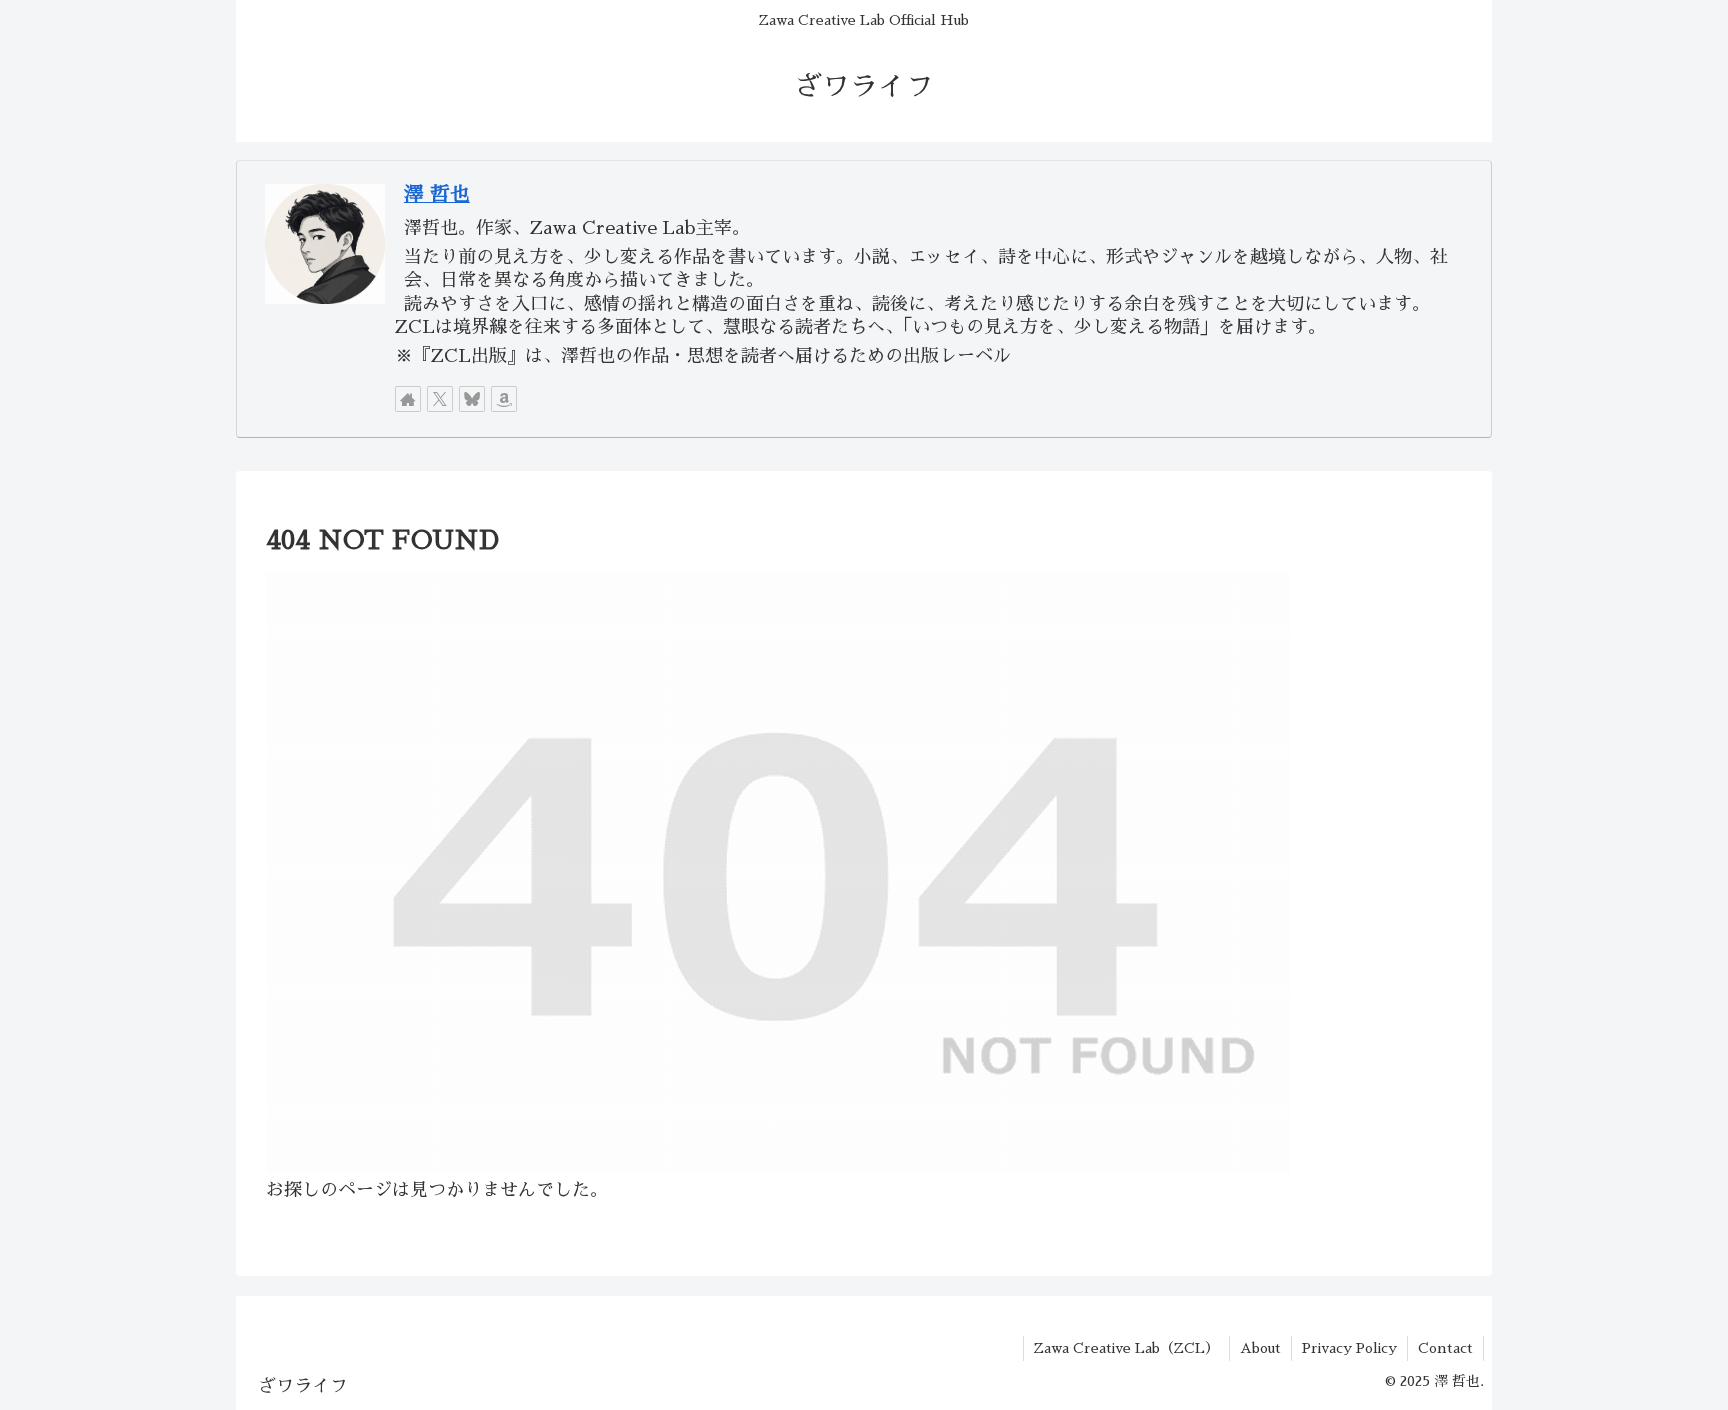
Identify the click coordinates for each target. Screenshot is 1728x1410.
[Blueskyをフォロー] (472, 399)
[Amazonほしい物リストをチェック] (504, 399)
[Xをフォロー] (440, 399)
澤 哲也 (437, 194)
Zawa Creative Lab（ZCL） (1126, 1348)
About (1260, 1348)
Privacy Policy (1349, 1348)
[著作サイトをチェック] (408, 399)
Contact (1445, 1348)
